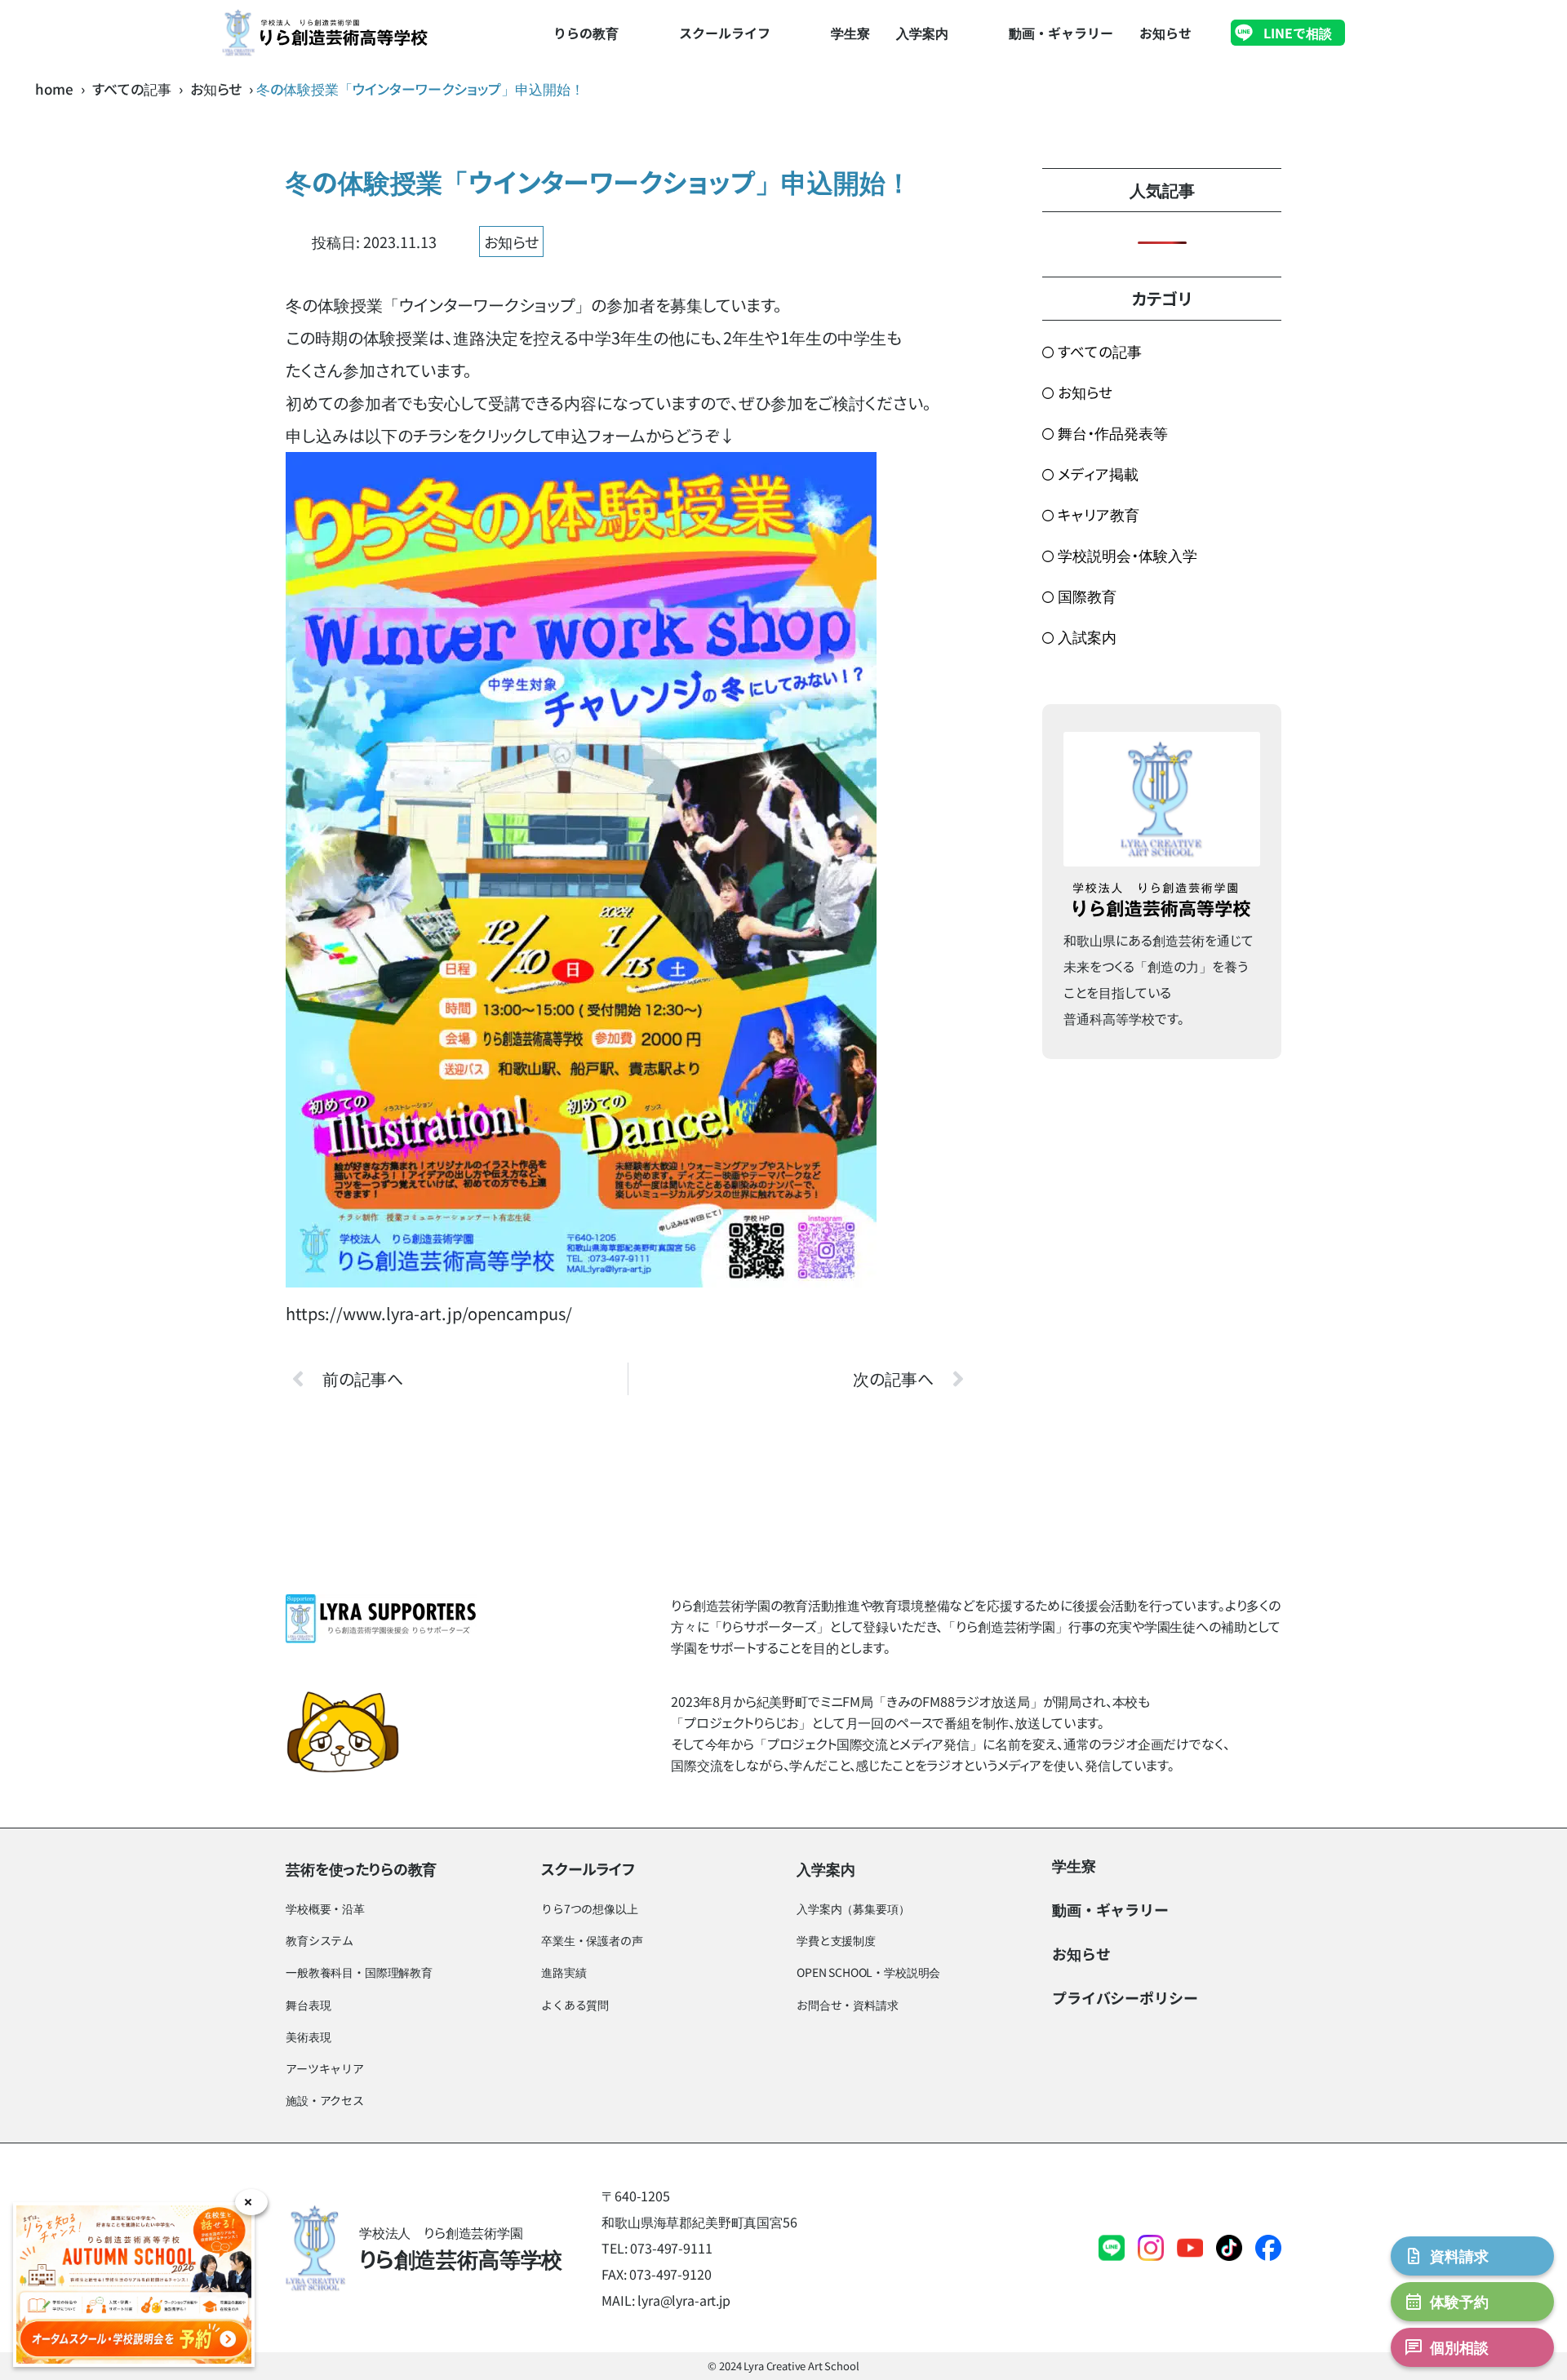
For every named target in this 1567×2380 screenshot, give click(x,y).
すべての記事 (132, 89)
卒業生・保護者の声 (592, 1940)
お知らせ (1165, 33)
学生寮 (850, 33)
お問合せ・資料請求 (848, 2005)
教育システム (320, 1940)
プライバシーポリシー (1125, 1997)
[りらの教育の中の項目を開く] (637, 33)
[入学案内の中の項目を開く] (966, 33)
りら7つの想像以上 (590, 1908)
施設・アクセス (325, 2100)
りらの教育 (586, 33)
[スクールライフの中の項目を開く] (788, 33)
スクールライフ (725, 33)
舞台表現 (308, 2005)
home (54, 89)
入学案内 (922, 33)
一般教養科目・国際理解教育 (359, 1972)
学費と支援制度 (836, 1940)
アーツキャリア (325, 2068)
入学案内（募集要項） (853, 1908)
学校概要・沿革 (325, 1908)
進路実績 (564, 1972)
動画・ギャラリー (1061, 33)
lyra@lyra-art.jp (684, 2300)
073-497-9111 (671, 2248)
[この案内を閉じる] (251, 2202)
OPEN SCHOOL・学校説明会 (868, 1972)
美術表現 (308, 2037)
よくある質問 (575, 2005)
